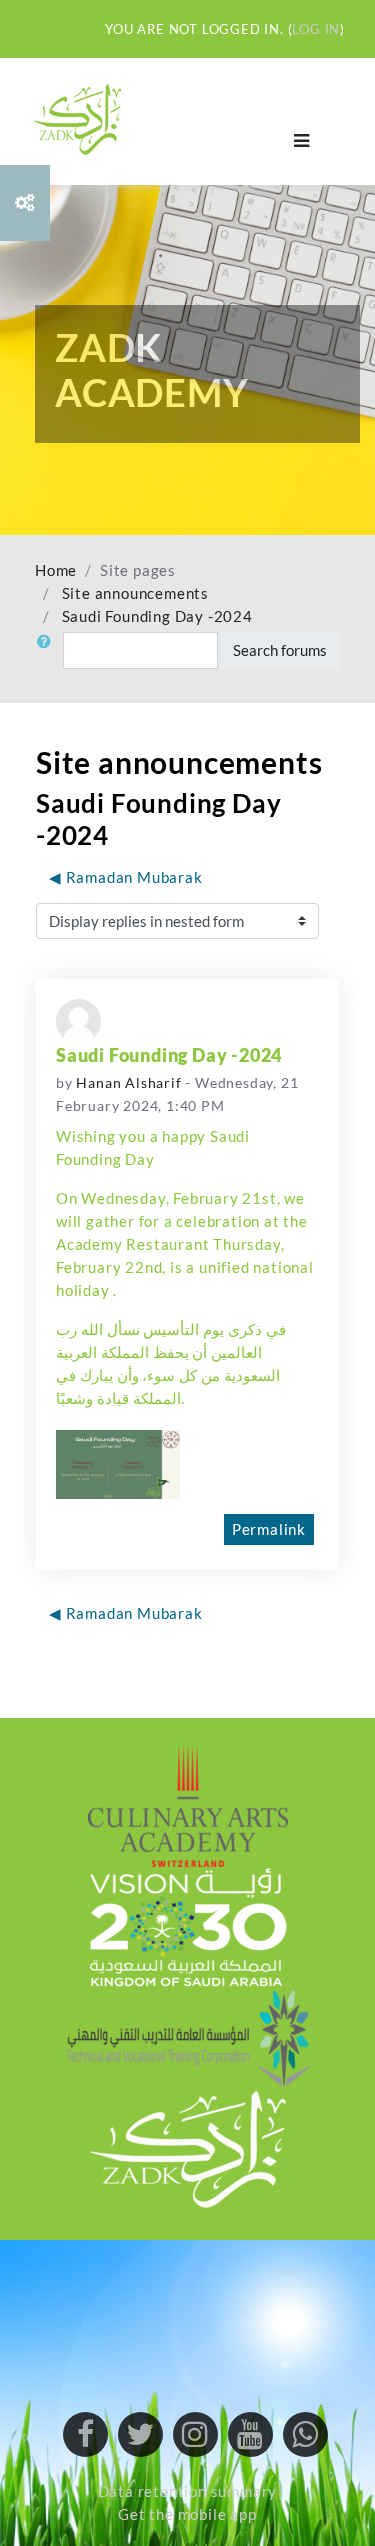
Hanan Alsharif (128, 1082)
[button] (48, 650)
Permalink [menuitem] (269, 1529)
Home (56, 570)
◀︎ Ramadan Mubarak (126, 877)
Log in (316, 29)
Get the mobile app (187, 2514)
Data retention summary (188, 2491)
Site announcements (135, 593)
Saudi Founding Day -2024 (157, 616)
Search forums (280, 650)
